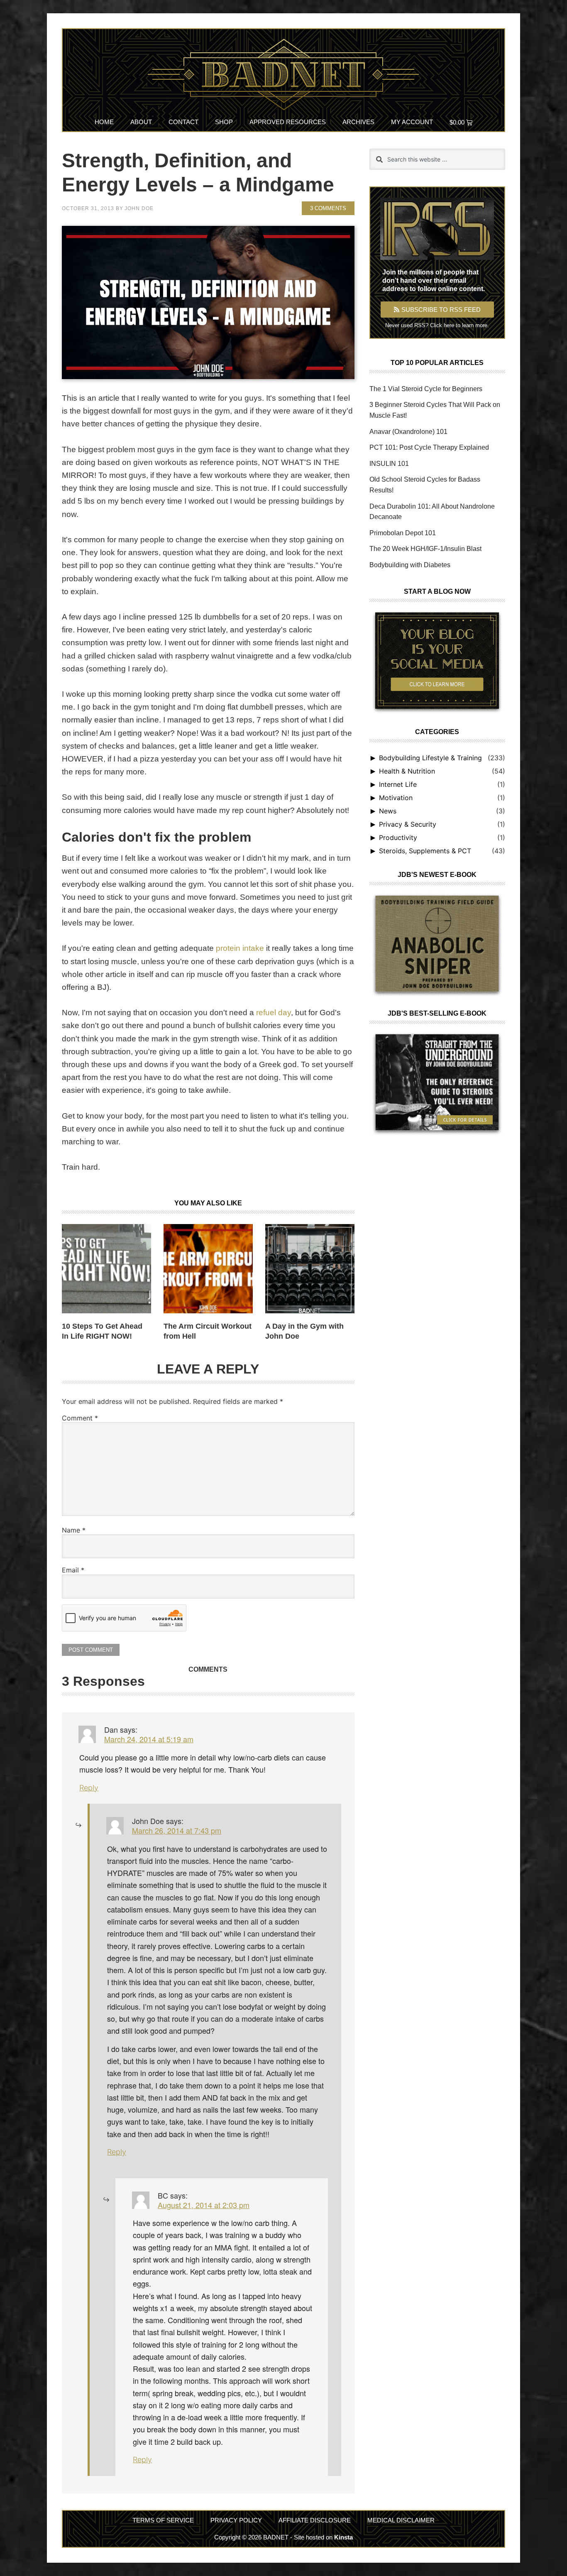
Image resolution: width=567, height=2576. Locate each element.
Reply (89, 1788)
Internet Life (398, 784)
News (388, 811)
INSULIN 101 (389, 464)
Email (73, 1570)
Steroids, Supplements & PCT (425, 851)
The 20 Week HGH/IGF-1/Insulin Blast (425, 549)
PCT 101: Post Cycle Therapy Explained (429, 447)
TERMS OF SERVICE (163, 2520)
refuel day (274, 1013)
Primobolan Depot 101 (403, 533)
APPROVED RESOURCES (288, 122)
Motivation (396, 798)
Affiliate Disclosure (315, 2520)
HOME (104, 122)
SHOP (224, 122)
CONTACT (183, 122)
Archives (358, 122)
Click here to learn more (459, 325)
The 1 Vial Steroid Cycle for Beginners (426, 389)
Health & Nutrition (407, 771)
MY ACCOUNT (412, 122)
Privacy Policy (236, 2520)
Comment (80, 1418)
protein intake (240, 948)
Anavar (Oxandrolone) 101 (408, 432)
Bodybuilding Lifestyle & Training (430, 758)
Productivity (398, 837)
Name (74, 1530)
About (141, 122)
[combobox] (437, 159)
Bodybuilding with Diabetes (410, 565)
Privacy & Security (408, 824)
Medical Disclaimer (401, 2520)
